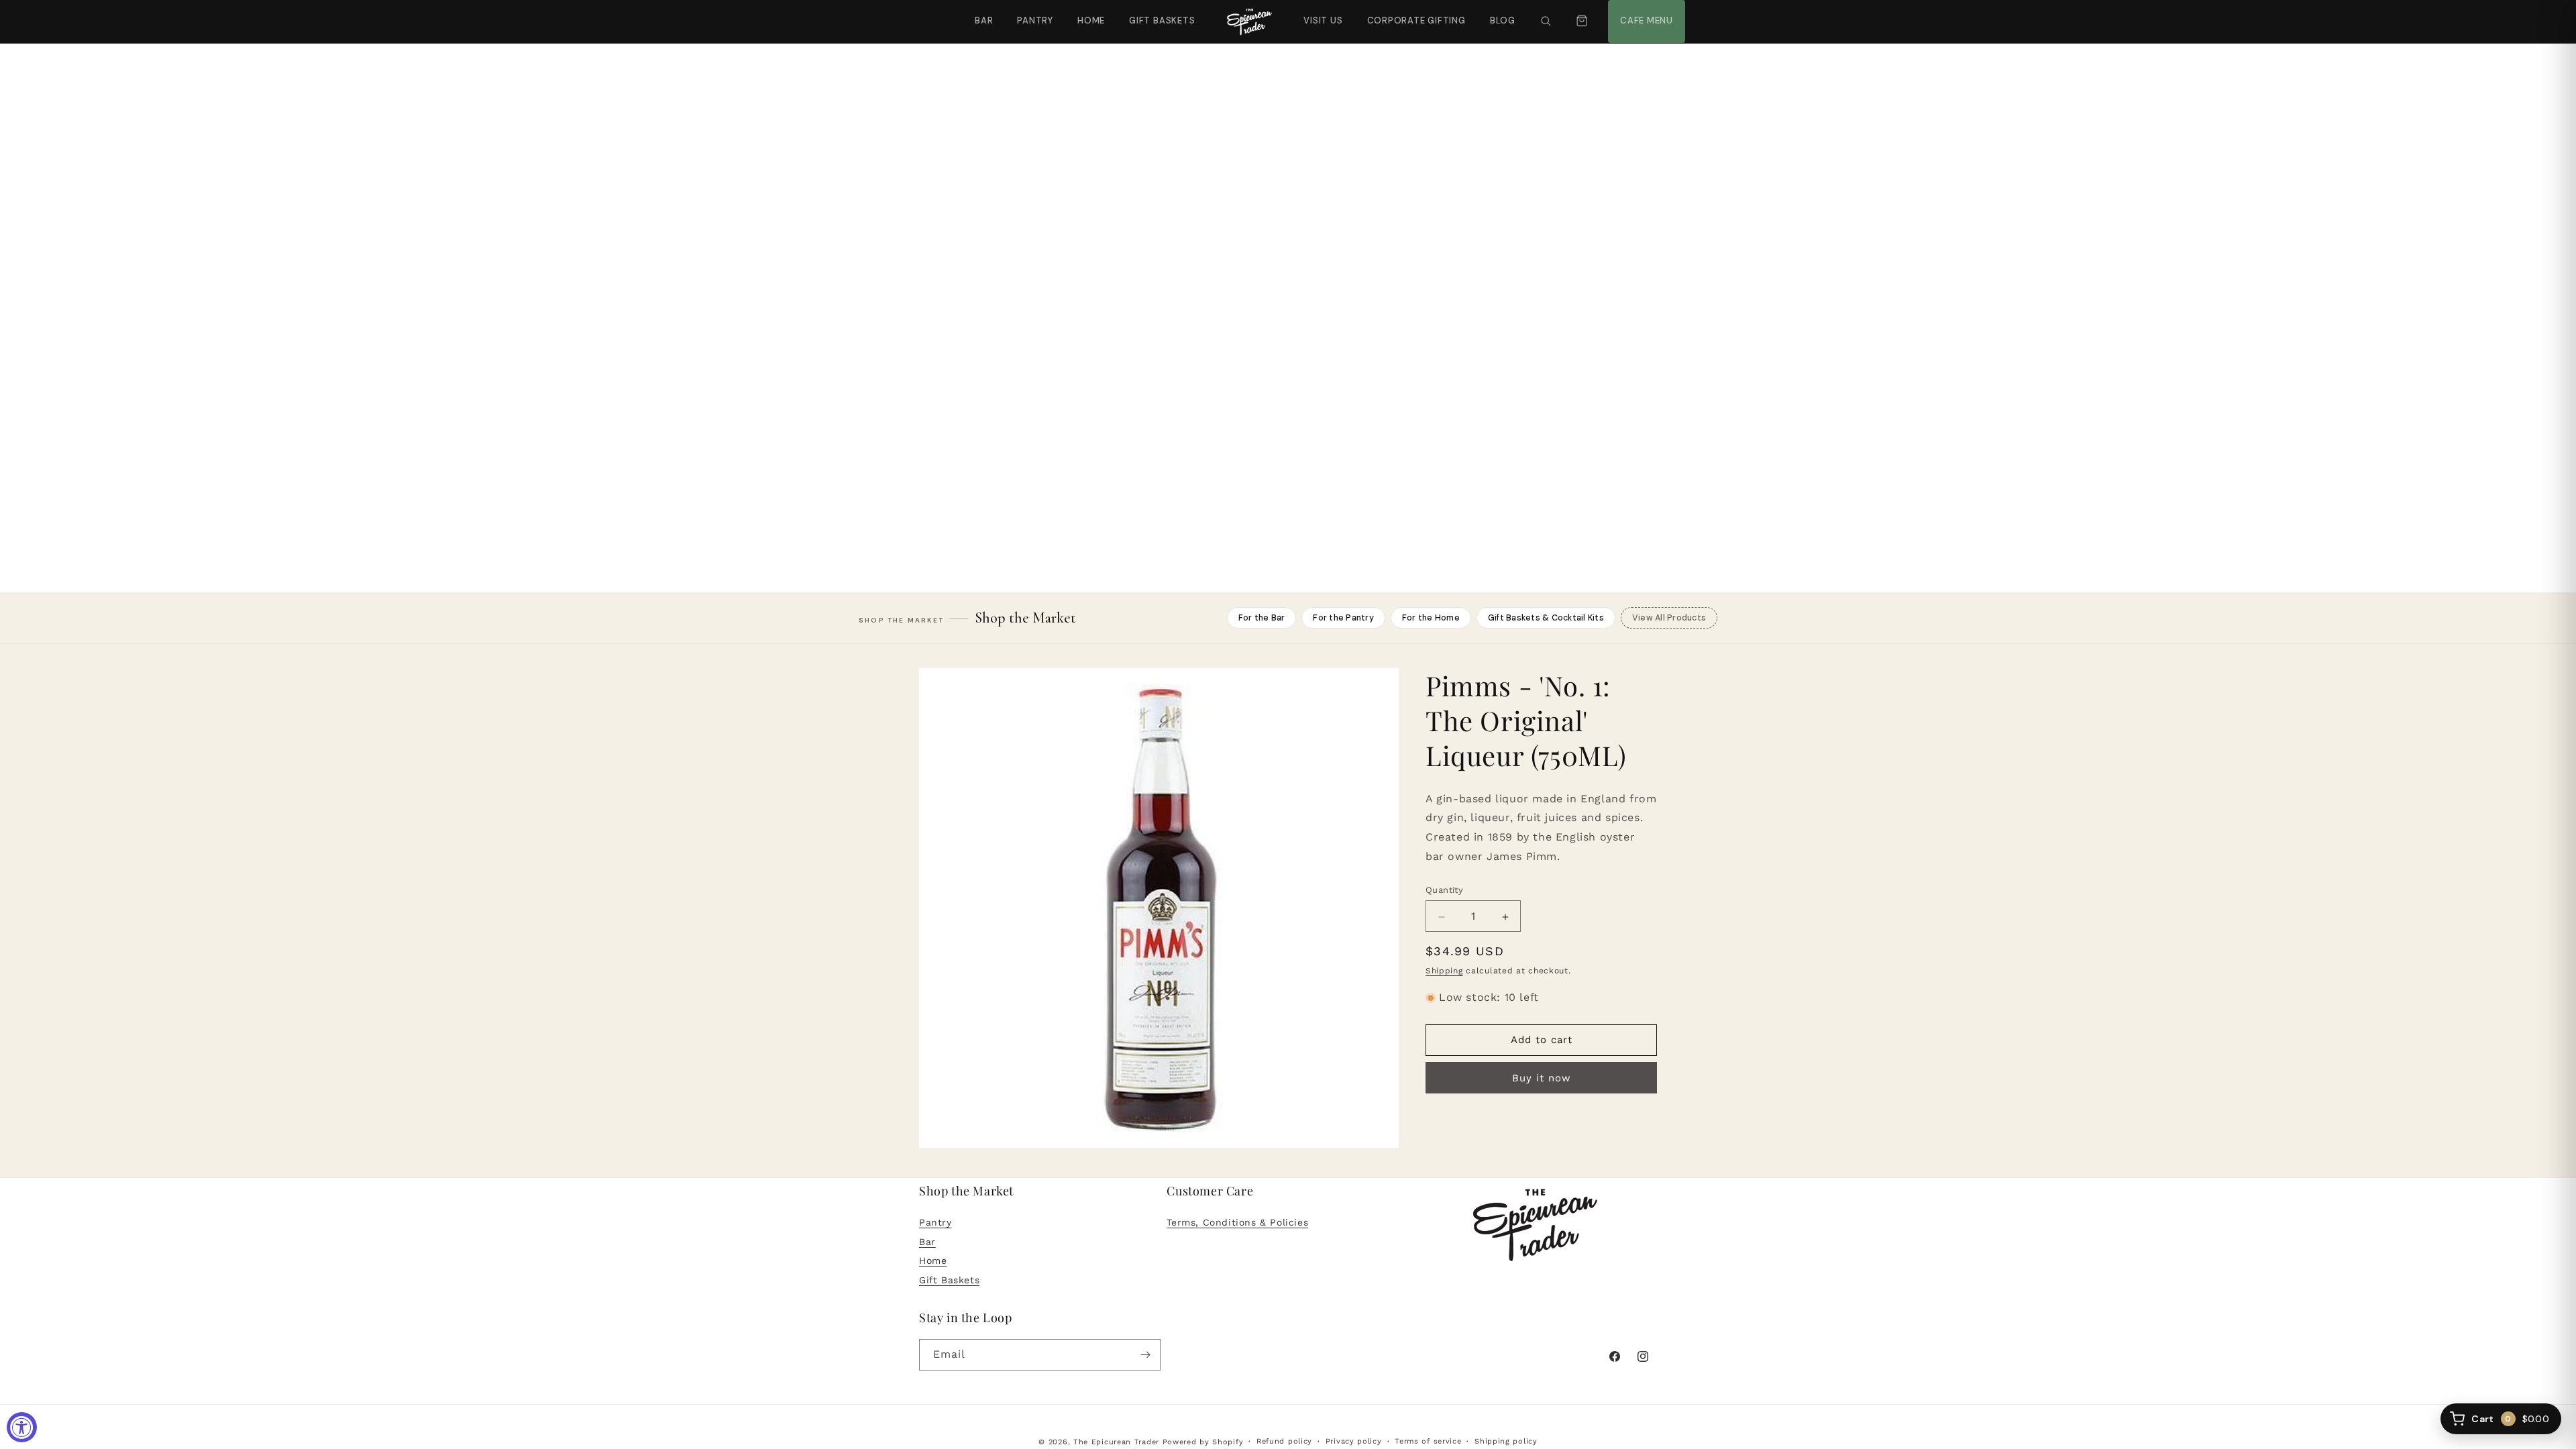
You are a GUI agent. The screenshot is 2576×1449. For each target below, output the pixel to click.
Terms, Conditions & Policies (1237, 1222)
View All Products (1669, 618)
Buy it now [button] (1542, 1079)
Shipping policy (1506, 1441)
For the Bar (1262, 618)
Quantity (1444, 891)
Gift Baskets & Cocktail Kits (1546, 618)
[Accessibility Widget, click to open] (22, 1427)
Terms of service (1428, 1441)
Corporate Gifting (1410, 13)
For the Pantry (1343, 618)
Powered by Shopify (1203, 1442)
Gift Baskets (1162, 20)
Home (1091, 20)
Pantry (1035, 20)
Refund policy (1284, 1441)
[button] (1546, 21)
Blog (1503, 20)
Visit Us (1322, 13)
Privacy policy (1354, 1441)
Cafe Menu (1645, 13)
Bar (984, 20)
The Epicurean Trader (1116, 1442)
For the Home (1431, 618)
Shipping (1444, 971)
